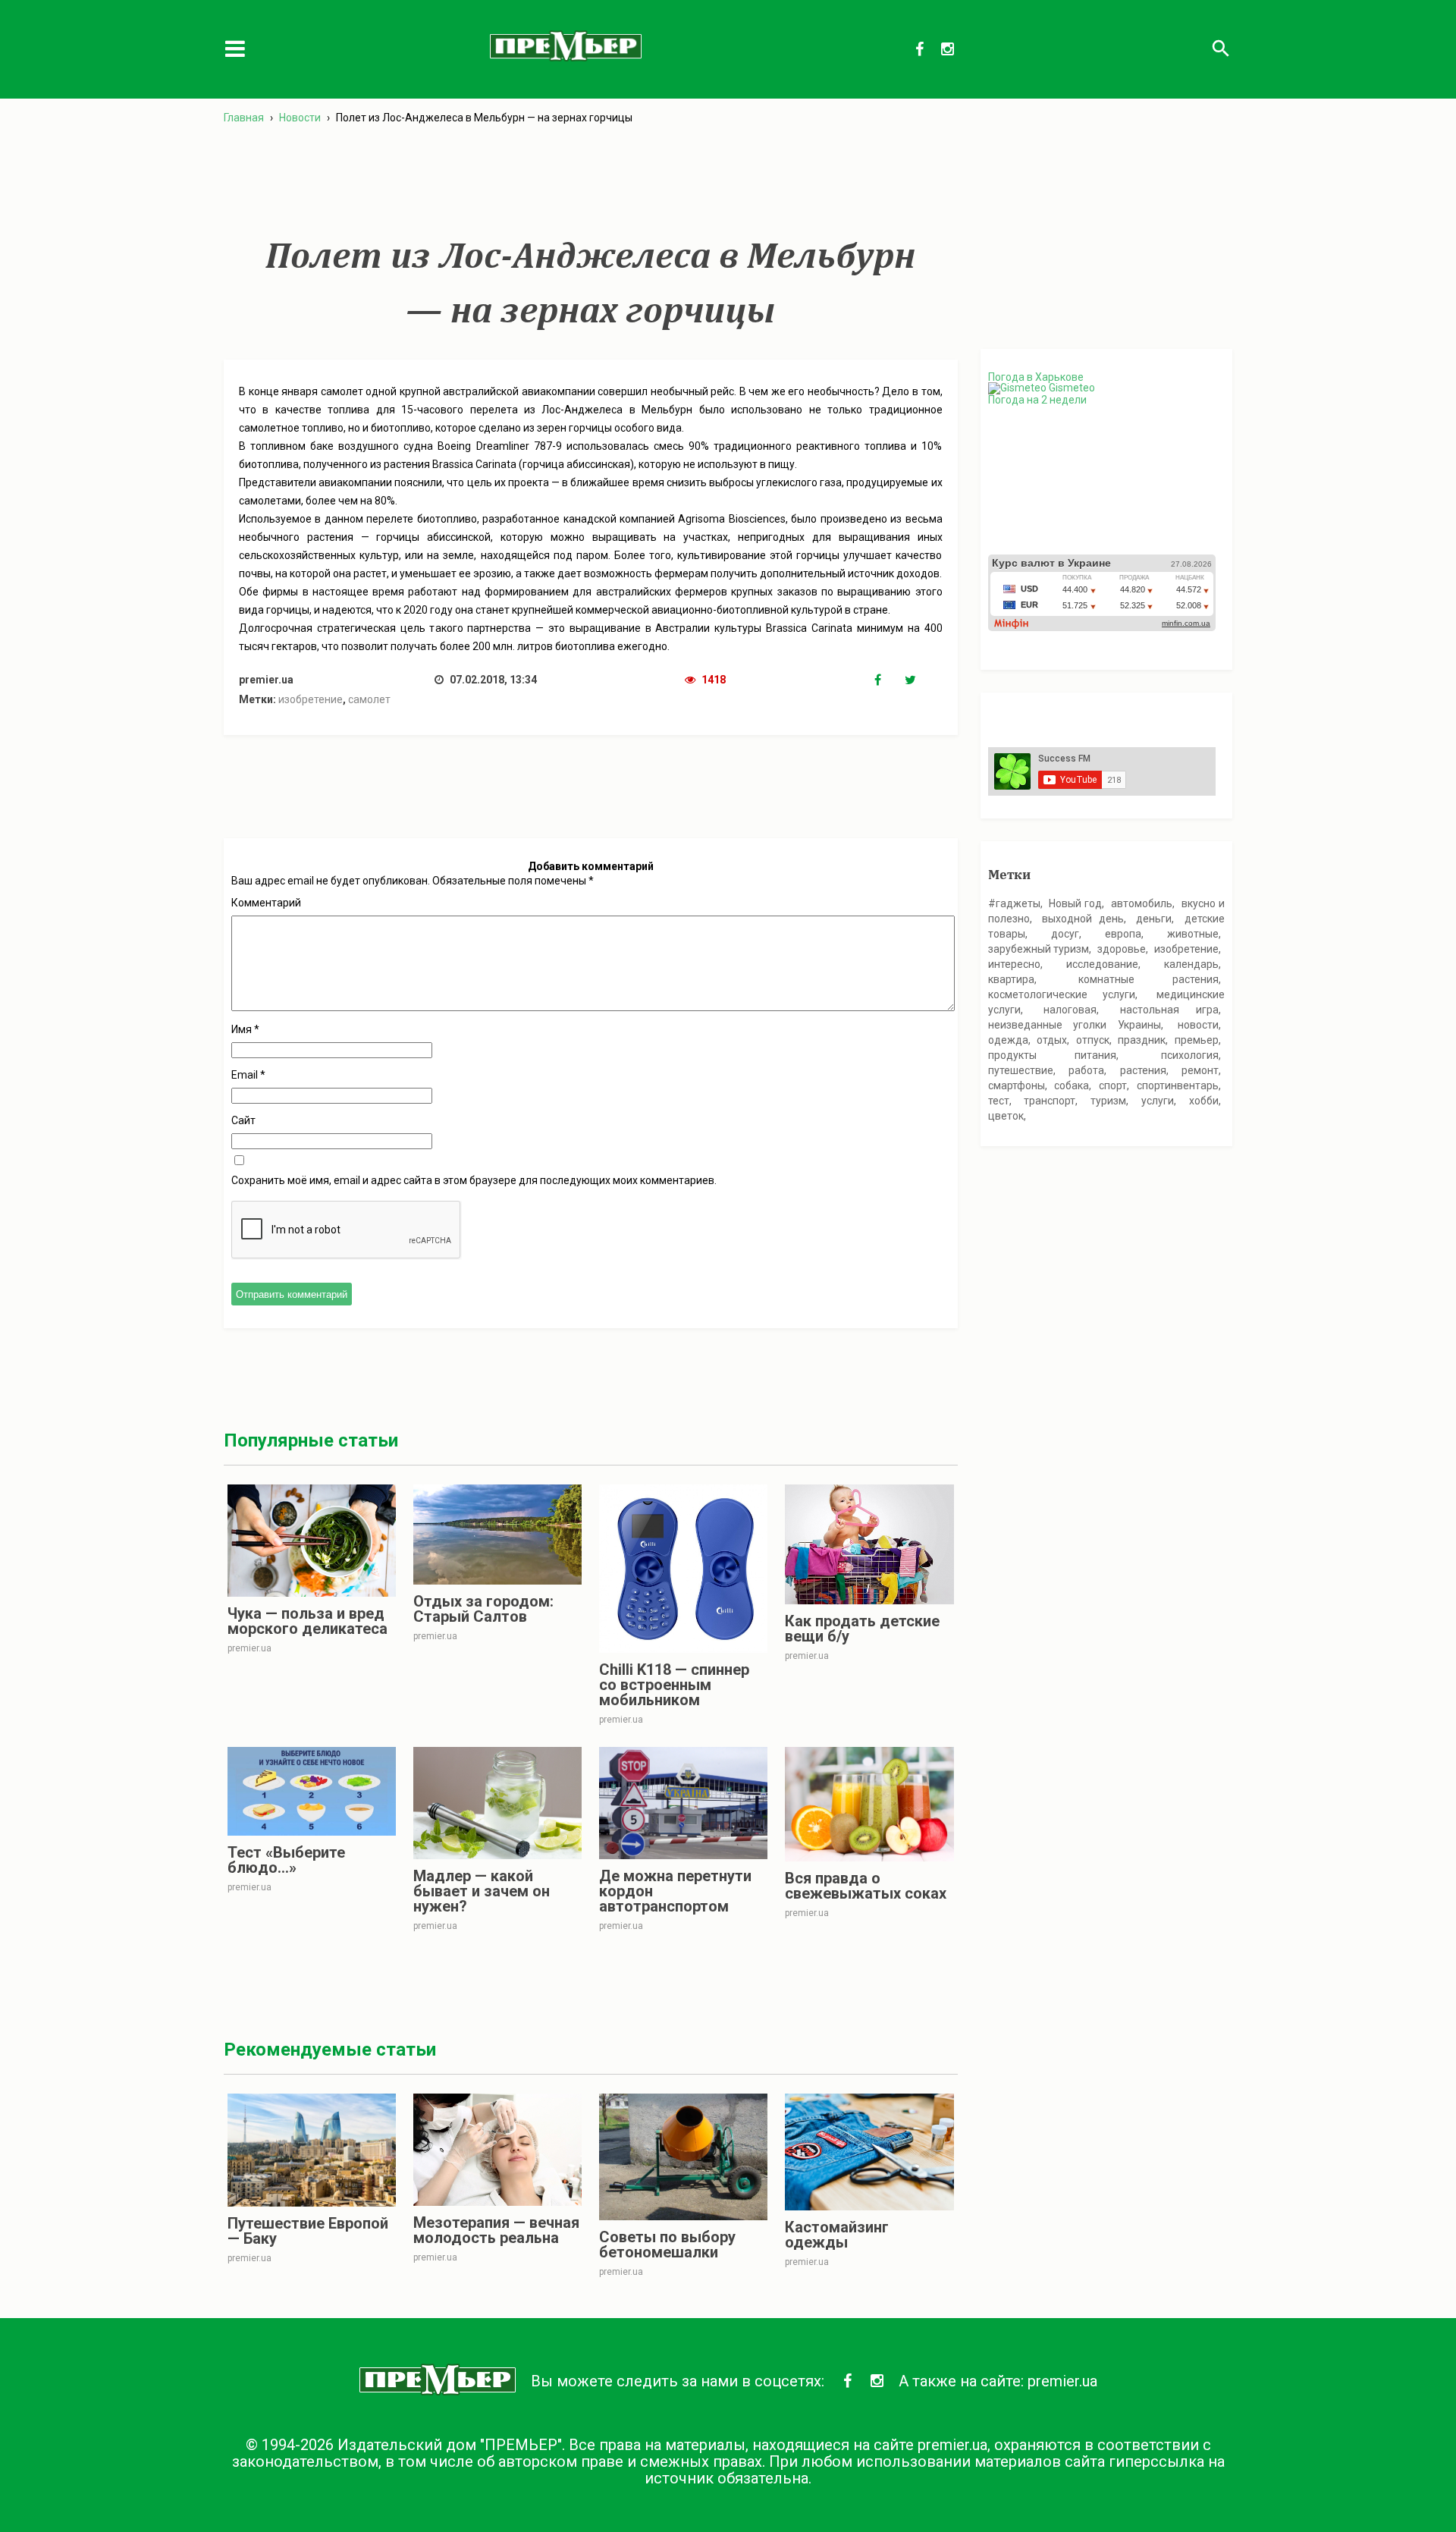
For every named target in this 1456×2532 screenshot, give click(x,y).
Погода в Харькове (1036, 377)
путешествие (1021, 1070)
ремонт (1200, 1070)
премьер (1197, 1040)
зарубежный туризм (1039, 949)
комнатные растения (1148, 979)
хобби (1204, 1101)
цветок (1006, 1116)
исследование (1102, 964)
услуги (1158, 1101)
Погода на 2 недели (1037, 400)
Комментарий (266, 903)
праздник (1142, 1040)
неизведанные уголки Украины (1075, 1025)
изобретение (311, 699)
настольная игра (1170, 1010)
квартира (1011, 979)
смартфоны (1017, 1085)
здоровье (1122, 949)
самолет (369, 699)
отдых (1052, 1040)
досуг (1065, 934)
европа (1123, 934)
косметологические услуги (1062, 994)
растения (1143, 1070)
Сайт (243, 1120)
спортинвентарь (1178, 1085)
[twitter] (920, 680)
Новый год (1075, 903)
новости (1198, 1025)
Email (248, 1075)
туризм (1108, 1101)
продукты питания (1053, 1055)
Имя (245, 1029)
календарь (1191, 964)
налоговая (1070, 1010)
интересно (1014, 964)
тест (999, 1101)
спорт (1113, 1085)
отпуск (1093, 1040)
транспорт (1050, 1101)
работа (1086, 1070)
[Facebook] (890, 680)
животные (1193, 934)
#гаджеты (1014, 903)
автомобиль (1142, 903)
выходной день (1083, 919)
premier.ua (1062, 2381)
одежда (1008, 1040)
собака (1072, 1085)
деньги (1154, 919)
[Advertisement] (591, 181)
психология (1190, 1055)
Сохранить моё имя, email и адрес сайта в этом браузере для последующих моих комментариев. (474, 1180)
